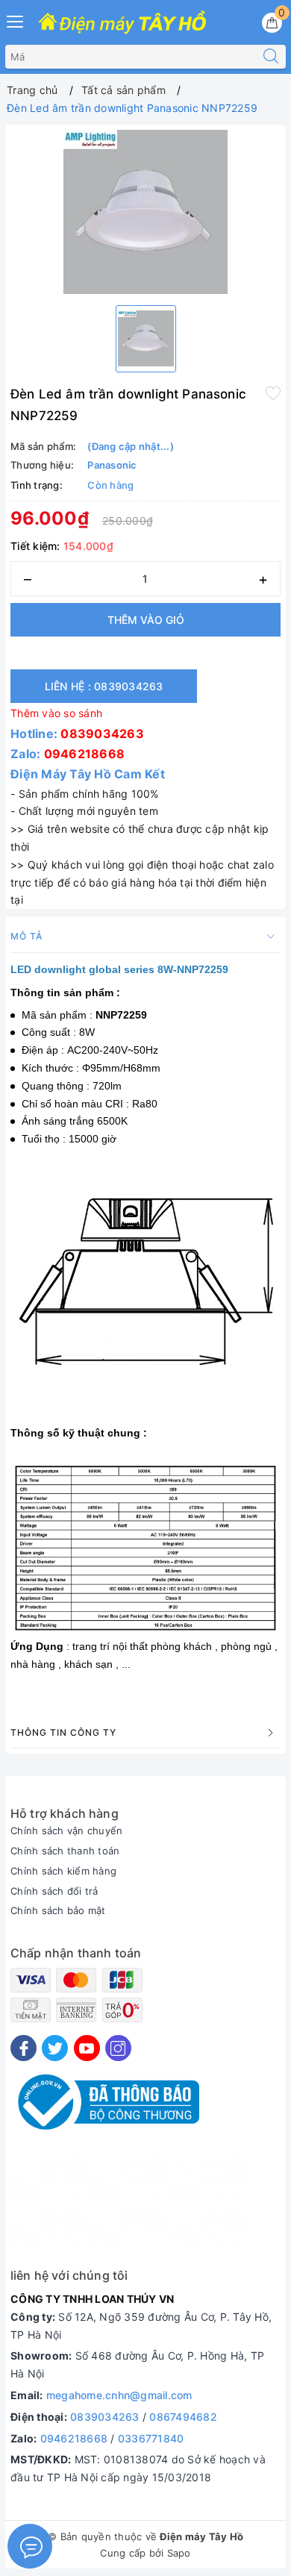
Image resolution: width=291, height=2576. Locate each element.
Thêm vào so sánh (56, 713)
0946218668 (85, 754)
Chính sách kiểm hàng (63, 1871)
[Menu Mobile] (16, 20)
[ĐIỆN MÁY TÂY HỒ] (122, 23)
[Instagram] (118, 2048)
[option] (145, 212)
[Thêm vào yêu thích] (273, 393)
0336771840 (151, 2438)
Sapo (179, 2553)
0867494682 (183, 2417)
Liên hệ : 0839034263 (104, 686)
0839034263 (102, 734)
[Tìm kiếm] (271, 57)
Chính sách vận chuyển (66, 1831)
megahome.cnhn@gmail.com (119, 2395)
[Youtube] (87, 2048)
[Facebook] (24, 2048)
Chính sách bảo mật (58, 1910)
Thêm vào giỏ (146, 620)
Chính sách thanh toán (65, 1851)
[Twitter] (55, 2048)
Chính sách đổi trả (54, 1891)
